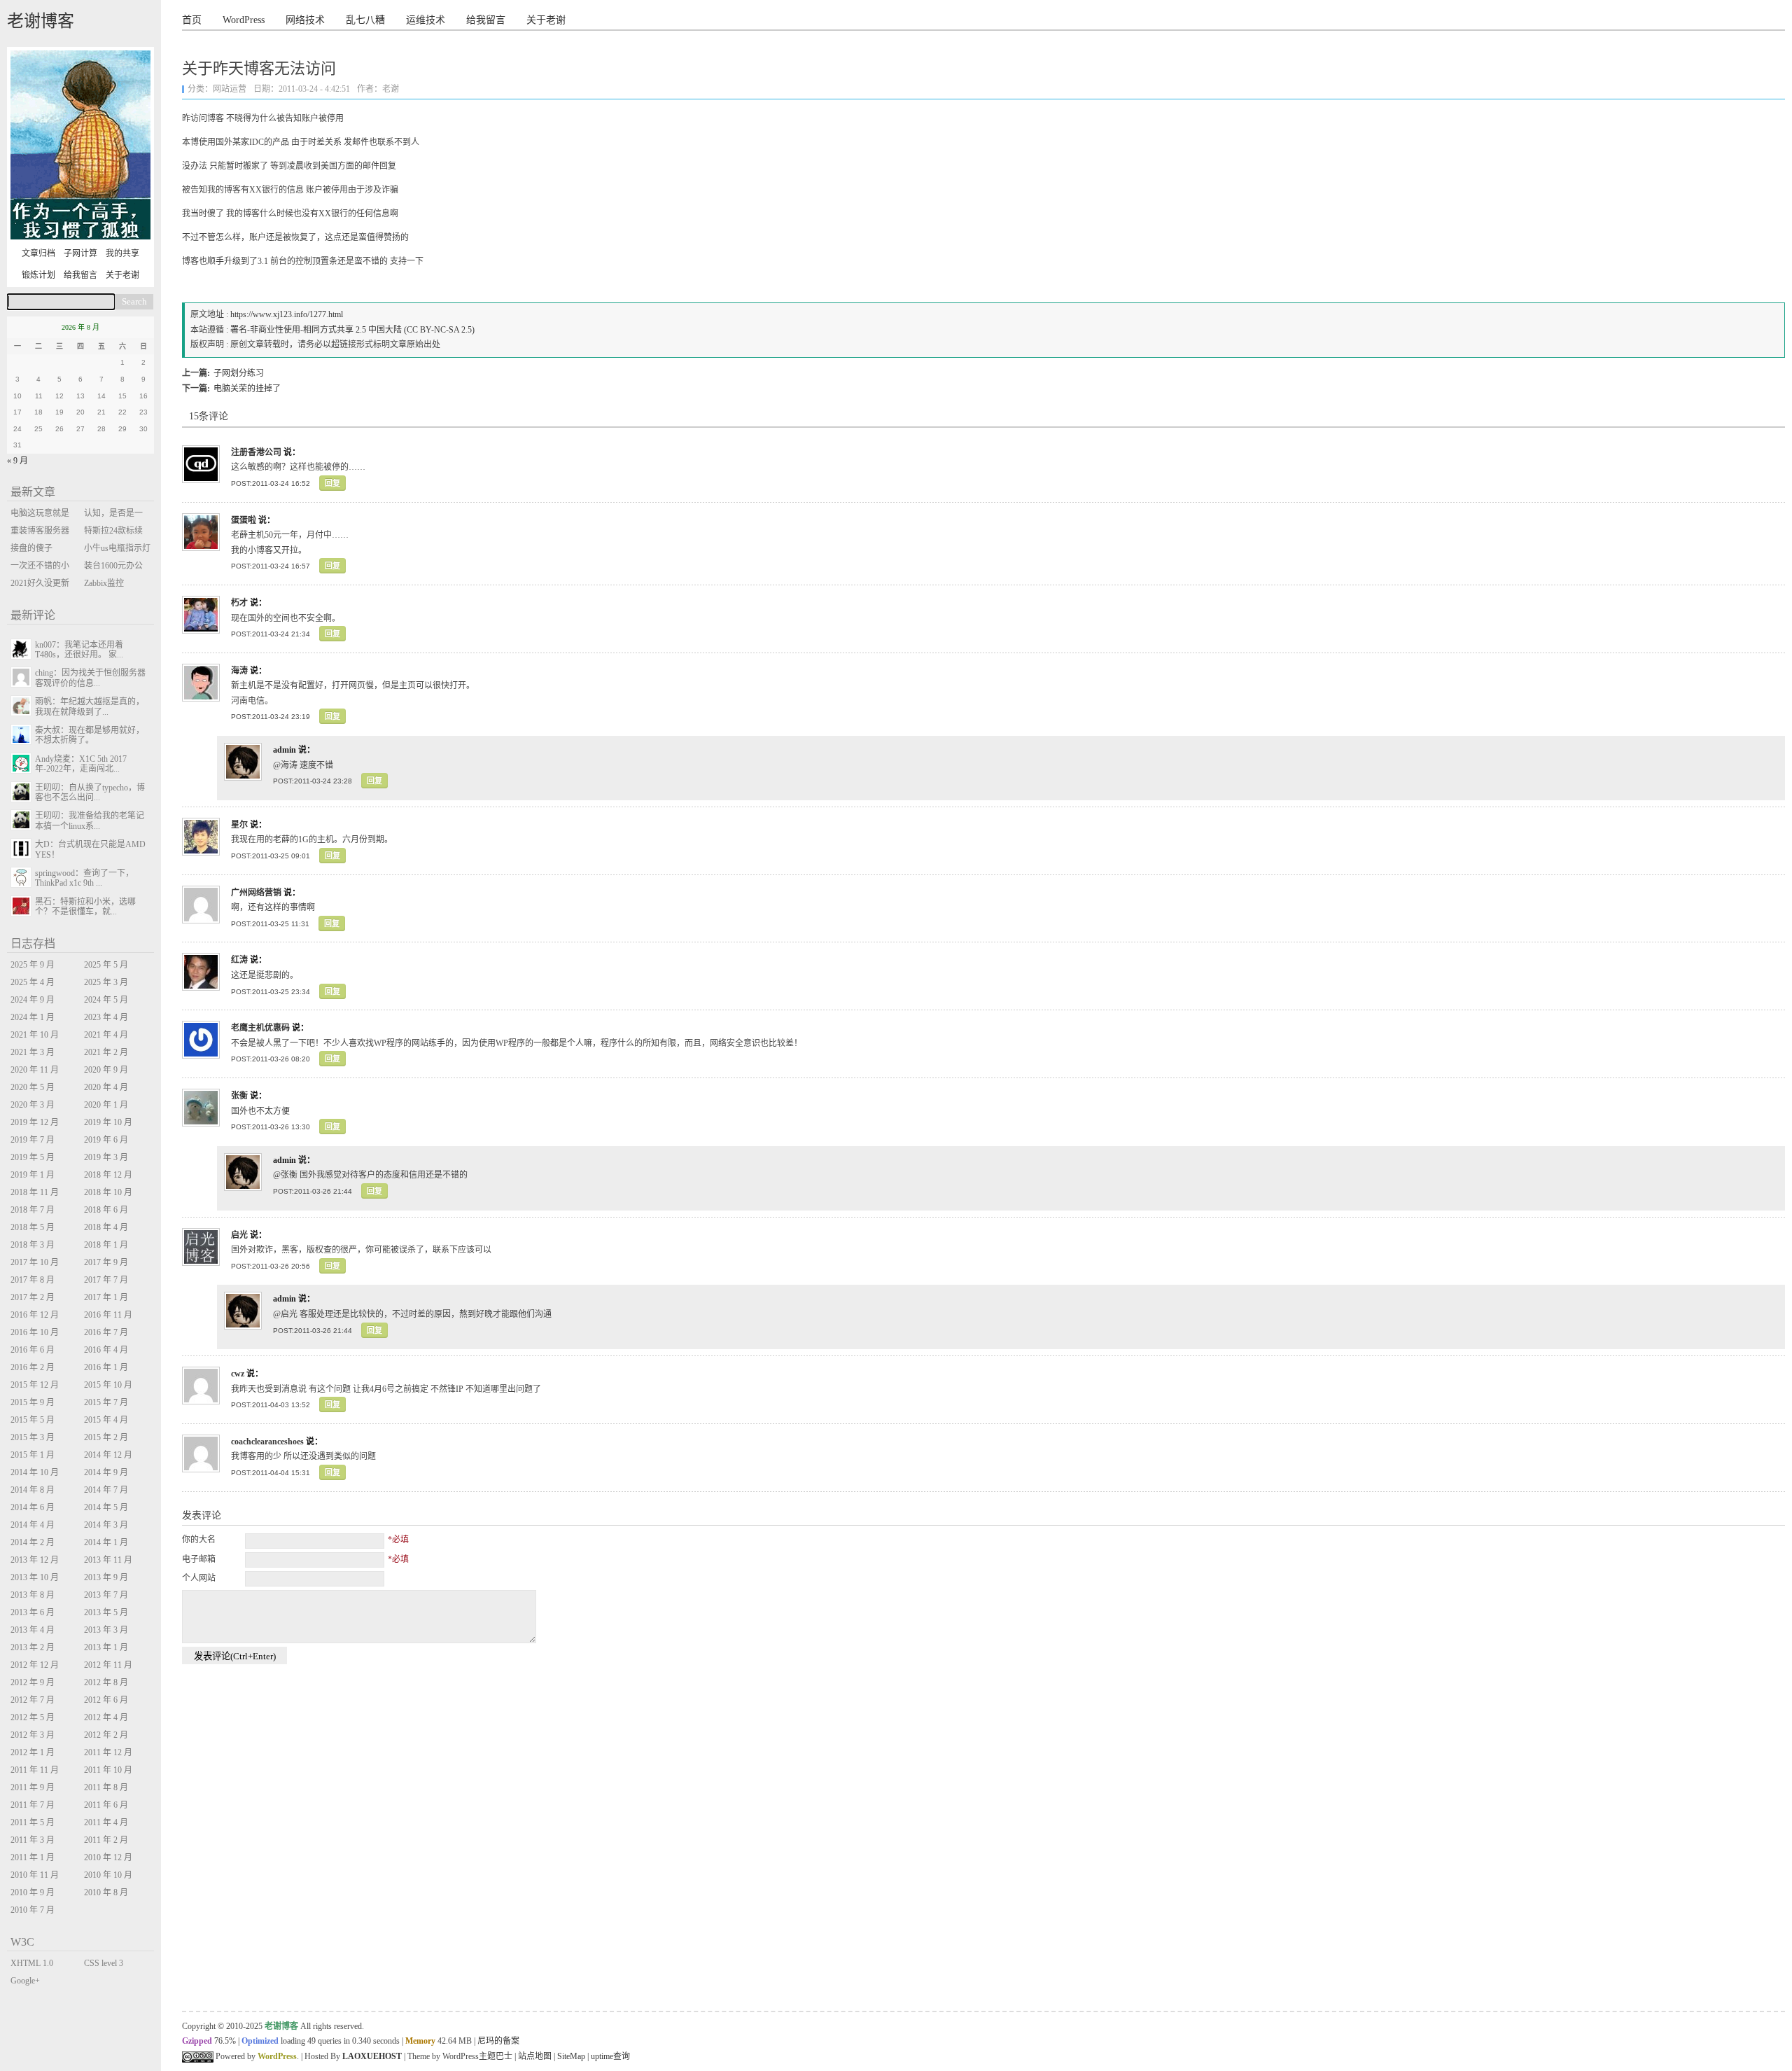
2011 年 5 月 (33, 1822)
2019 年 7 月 (33, 1140)
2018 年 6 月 (106, 1210)
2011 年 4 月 (106, 1822)
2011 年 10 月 (108, 1770)
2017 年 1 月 (106, 1297)
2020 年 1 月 (106, 1105)
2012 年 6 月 (106, 1700)
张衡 (239, 1096)
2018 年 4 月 (106, 1227)
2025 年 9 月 (33, 965)
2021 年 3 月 (33, 1052)
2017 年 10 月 (35, 1262)
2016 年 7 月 (106, 1332)
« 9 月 (17, 461)
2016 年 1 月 (106, 1367)
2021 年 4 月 (106, 1035)
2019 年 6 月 (106, 1140)
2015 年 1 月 (33, 1455)
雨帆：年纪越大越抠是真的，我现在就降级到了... (90, 706)
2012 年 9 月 (33, 1682)
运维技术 (426, 20)
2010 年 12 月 (108, 1857)
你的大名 (199, 1540)
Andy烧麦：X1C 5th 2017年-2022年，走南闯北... (81, 764)
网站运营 (230, 89)
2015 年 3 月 (33, 1437)
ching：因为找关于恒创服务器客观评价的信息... (90, 678)
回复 (332, 483)
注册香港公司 (256, 452)
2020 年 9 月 (106, 1070)
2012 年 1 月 (33, 1752)
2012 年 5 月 (33, 1717)
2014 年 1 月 (106, 1542)
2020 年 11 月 (35, 1070)
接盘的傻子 (31, 548)
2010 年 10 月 (108, 1875)
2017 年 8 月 (33, 1280)
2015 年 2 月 (106, 1437)
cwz (238, 1374)
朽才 (239, 603)
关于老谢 (546, 20)
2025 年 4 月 (33, 982)
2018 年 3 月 (33, 1245)
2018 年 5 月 (33, 1227)
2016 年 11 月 (108, 1315)
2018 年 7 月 (33, 1210)
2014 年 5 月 (106, 1507)
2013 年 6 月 (33, 1612)
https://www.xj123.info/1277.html (287, 314)
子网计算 (80, 253)
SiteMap (571, 2056)
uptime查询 (610, 2056)
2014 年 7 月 (106, 1490)
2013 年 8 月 (33, 1595)
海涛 (239, 671)
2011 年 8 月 (106, 1787)
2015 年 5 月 (33, 1420)
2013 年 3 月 (106, 1630)
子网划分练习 (239, 373)
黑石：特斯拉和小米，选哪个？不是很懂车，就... (85, 907)
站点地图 (535, 2056)
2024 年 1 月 (33, 1017)
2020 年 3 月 (33, 1105)
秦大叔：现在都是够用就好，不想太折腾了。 (90, 735)
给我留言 (486, 20)
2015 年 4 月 (106, 1420)
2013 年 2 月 (33, 1647)
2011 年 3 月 (33, 1840)
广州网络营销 (256, 893)
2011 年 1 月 (33, 1857)
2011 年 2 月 (106, 1840)
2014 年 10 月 (35, 1472)
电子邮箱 (199, 1559)
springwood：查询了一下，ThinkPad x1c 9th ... (84, 878)
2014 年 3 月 (106, 1525)
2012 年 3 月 (33, 1735)
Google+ (25, 1981)
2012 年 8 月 (106, 1682)
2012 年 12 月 (35, 1665)
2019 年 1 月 (33, 1175)
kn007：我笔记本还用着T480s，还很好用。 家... (79, 650)
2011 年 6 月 (106, 1805)
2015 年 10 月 (108, 1385)
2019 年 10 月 (108, 1122)
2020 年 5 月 (33, 1087)
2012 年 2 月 (106, 1735)
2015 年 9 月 (33, 1402)
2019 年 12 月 (35, 1122)
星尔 (239, 825)
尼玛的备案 (498, 2041)
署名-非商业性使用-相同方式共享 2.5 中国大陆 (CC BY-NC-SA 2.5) (352, 330)
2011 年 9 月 (33, 1787)
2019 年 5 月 (33, 1157)
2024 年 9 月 (33, 1000)
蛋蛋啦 (244, 520)
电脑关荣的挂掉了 (247, 389)
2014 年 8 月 (33, 1490)
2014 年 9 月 (106, 1472)
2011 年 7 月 (33, 1805)
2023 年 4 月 (106, 1017)
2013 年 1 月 (106, 1647)
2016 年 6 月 (33, 1350)
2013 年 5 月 (106, 1612)
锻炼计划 (38, 275)
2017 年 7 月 (106, 1280)
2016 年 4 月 (106, 1350)
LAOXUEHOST (372, 2056)
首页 (192, 20)
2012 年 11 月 (108, 1665)
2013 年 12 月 (35, 1560)
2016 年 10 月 (35, 1332)
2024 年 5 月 (106, 1000)
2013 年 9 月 (106, 1577)
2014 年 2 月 (33, 1542)
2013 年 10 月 (35, 1577)
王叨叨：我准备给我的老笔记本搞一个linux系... (90, 821)
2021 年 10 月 (35, 1035)
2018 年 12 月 (108, 1175)
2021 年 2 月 (106, 1052)
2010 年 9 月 (33, 1892)
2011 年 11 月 (35, 1770)
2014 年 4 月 (33, 1525)
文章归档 (38, 253)
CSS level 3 (104, 1963)
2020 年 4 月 (106, 1087)
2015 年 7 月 (106, 1402)
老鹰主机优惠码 (260, 1028)
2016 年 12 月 (35, 1315)
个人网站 (199, 1578)
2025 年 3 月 (106, 982)
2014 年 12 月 (108, 1455)
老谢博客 (41, 21)
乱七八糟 (365, 20)
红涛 (239, 960)
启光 (239, 1235)
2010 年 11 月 (35, 1875)
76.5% (225, 2041)
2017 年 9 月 (106, 1262)
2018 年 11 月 (35, 1192)
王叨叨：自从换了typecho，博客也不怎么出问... (90, 793)
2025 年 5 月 (106, 965)
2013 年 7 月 (106, 1595)
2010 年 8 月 (106, 1892)
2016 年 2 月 (33, 1367)
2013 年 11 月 (108, 1560)
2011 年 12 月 (108, 1752)
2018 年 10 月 (108, 1192)
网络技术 (305, 20)
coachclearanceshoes (267, 1442)
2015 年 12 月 (35, 1385)
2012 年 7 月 (33, 1700)
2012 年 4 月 (106, 1717)
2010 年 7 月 (33, 1910)
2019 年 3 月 (106, 1157)
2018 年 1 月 (106, 1245)
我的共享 (122, 253)
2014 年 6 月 (33, 1507)
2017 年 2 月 (33, 1297)
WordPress (244, 20)
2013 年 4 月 (33, 1630)
